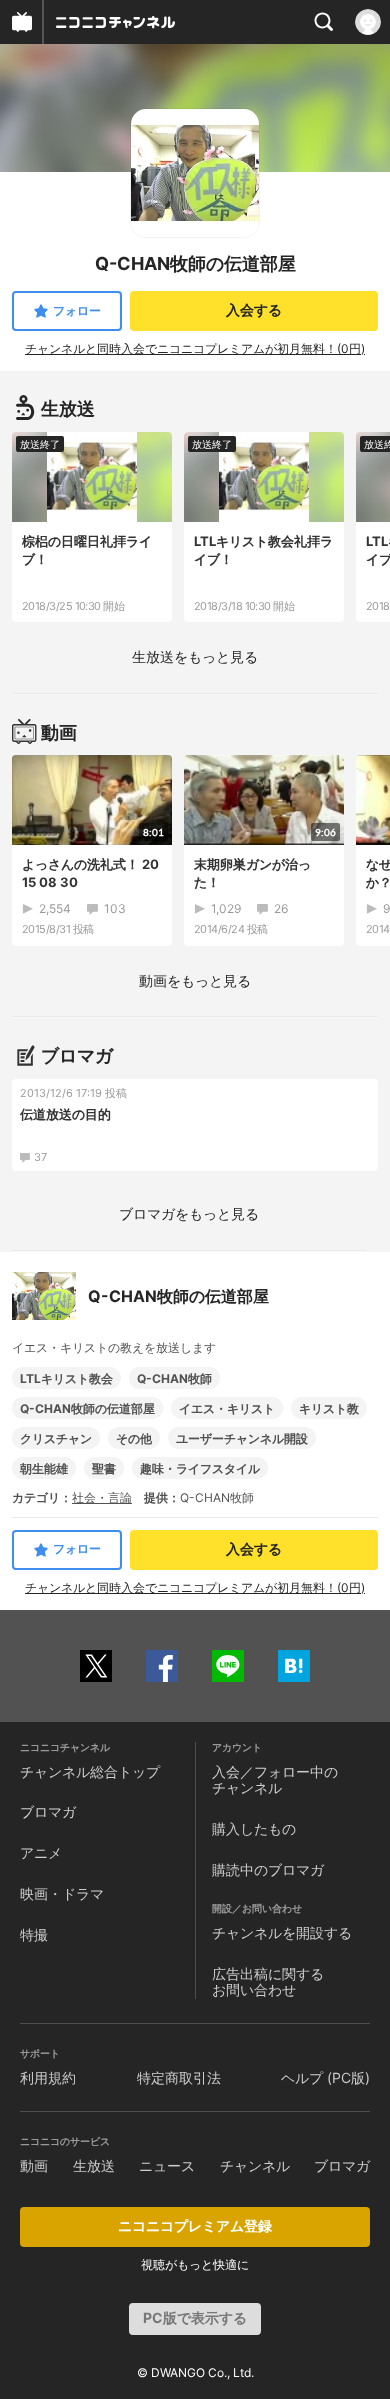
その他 (134, 1438)
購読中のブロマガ (268, 1869)
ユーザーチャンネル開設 (242, 1438)
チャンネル (255, 2165)
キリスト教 (329, 1408)
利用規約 (48, 2077)
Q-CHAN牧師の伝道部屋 (87, 1408)
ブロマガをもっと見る (189, 1213)
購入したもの (254, 1828)
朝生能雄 (44, 1468)
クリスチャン (56, 1438)
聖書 (104, 1468)
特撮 (34, 1934)
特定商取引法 (179, 2077)
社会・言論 (102, 1497)
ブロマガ (48, 1811)
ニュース (167, 2165)
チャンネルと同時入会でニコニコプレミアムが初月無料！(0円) (195, 348)
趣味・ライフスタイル (200, 1468)
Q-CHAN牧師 (174, 1378)
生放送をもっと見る (195, 656)
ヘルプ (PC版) (325, 2077)
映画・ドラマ (62, 1893)
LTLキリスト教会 (66, 1378)
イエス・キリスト (227, 1408)
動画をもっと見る (195, 980)
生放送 (94, 2165)
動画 (34, 2165)
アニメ (41, 1852)
